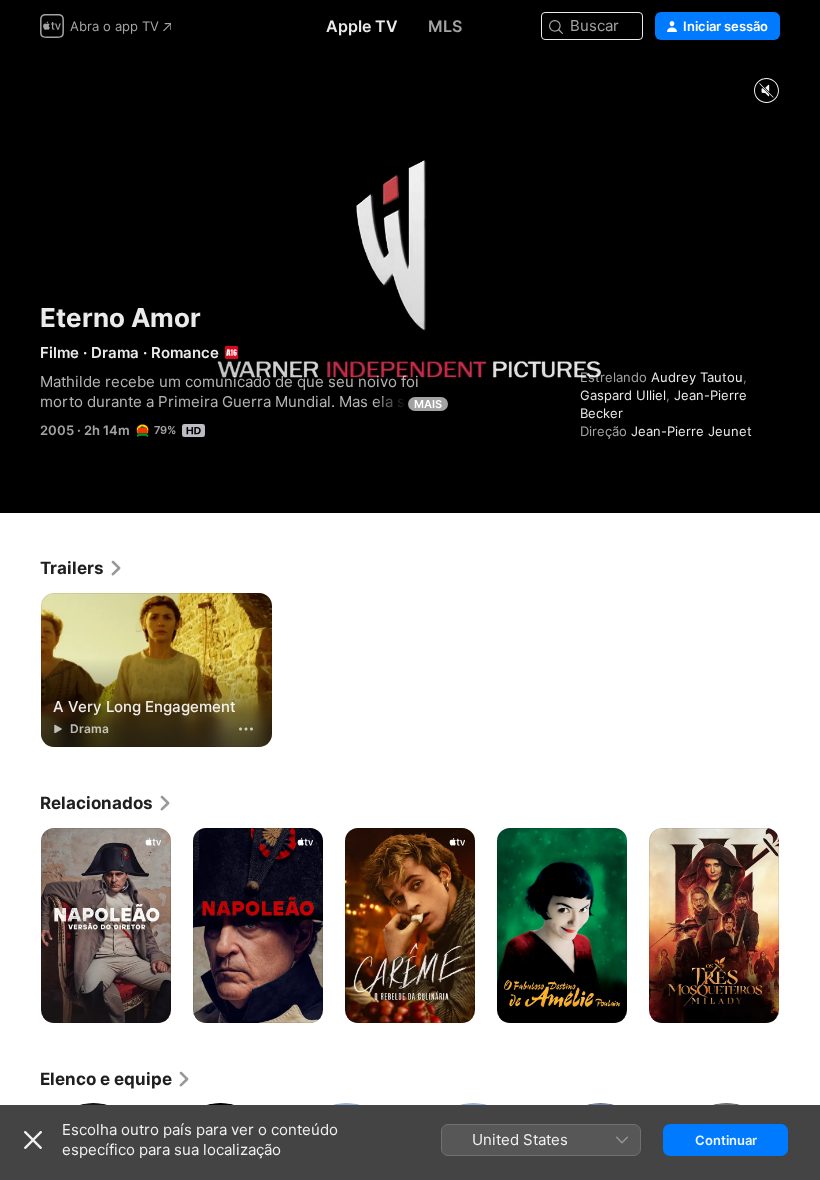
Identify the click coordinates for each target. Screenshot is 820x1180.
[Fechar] (33, 1140)
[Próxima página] (800, 926)
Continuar (726, 1140)
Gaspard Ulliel (623, 395)
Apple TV (362, 26)
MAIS (428, 404)
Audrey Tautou (697, 377)
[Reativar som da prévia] (766, 91)
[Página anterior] (20, 926)
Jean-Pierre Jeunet (691, 431)
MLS (445, 26)
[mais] (246, 729)
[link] (82, 568)
